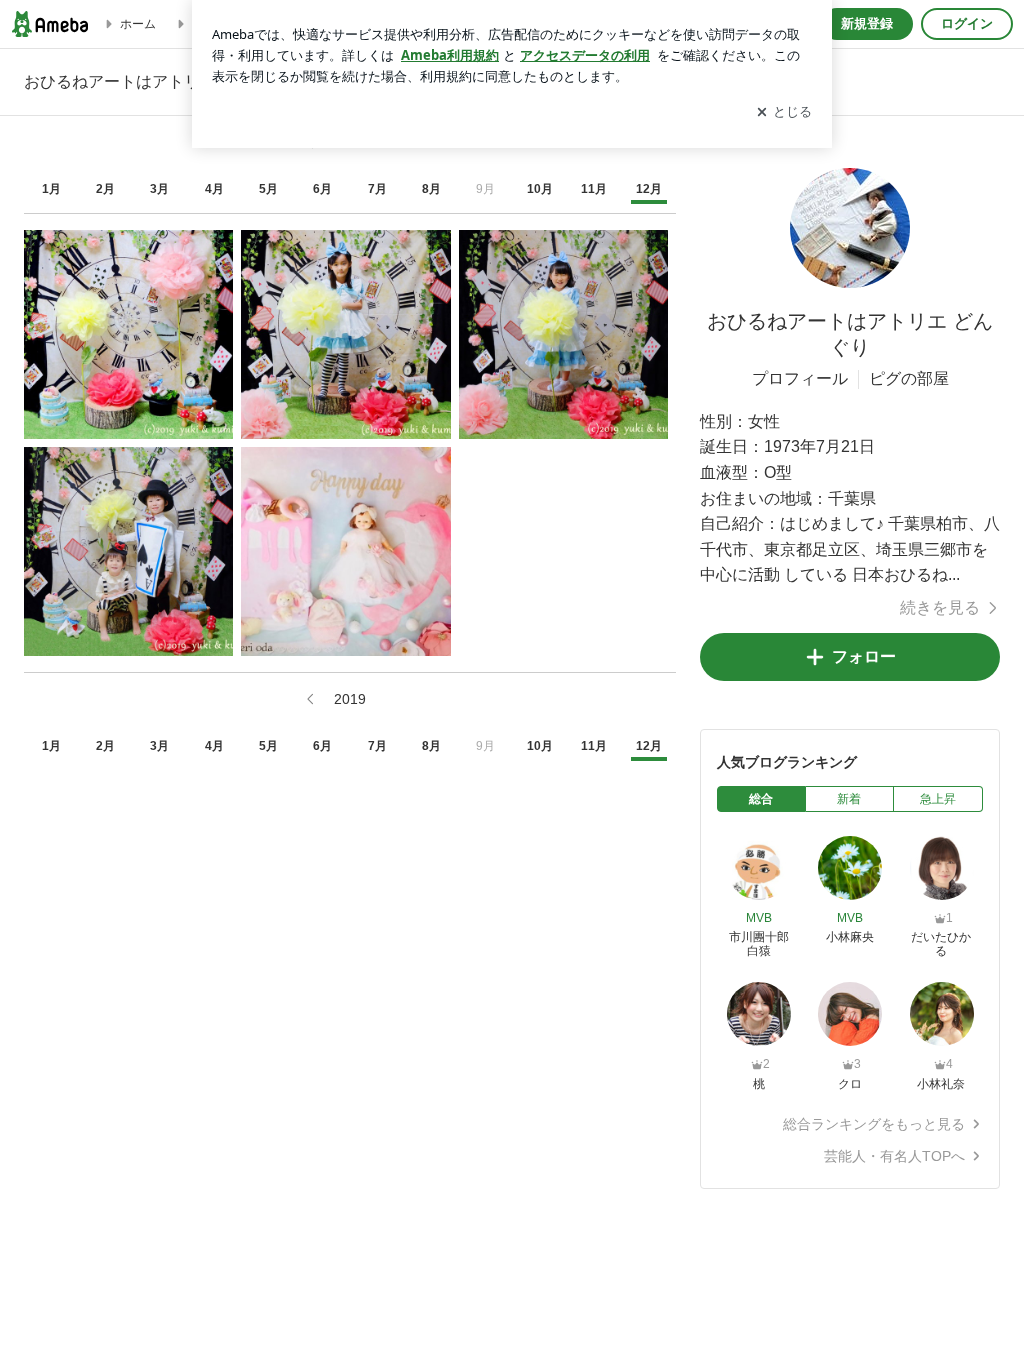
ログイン (967, 23)
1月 (51, 189)
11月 (594, 189)
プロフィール (800, 378)
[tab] (761, 799)
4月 (214, 189)
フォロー (864, 656)
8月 (431, 189)
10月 (540, 189)
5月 (268, 189)
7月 (377, 189)
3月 (159, 189)
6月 (322, 189)
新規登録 (867, 23)
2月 (105, 189)
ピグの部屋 (909, 378)
